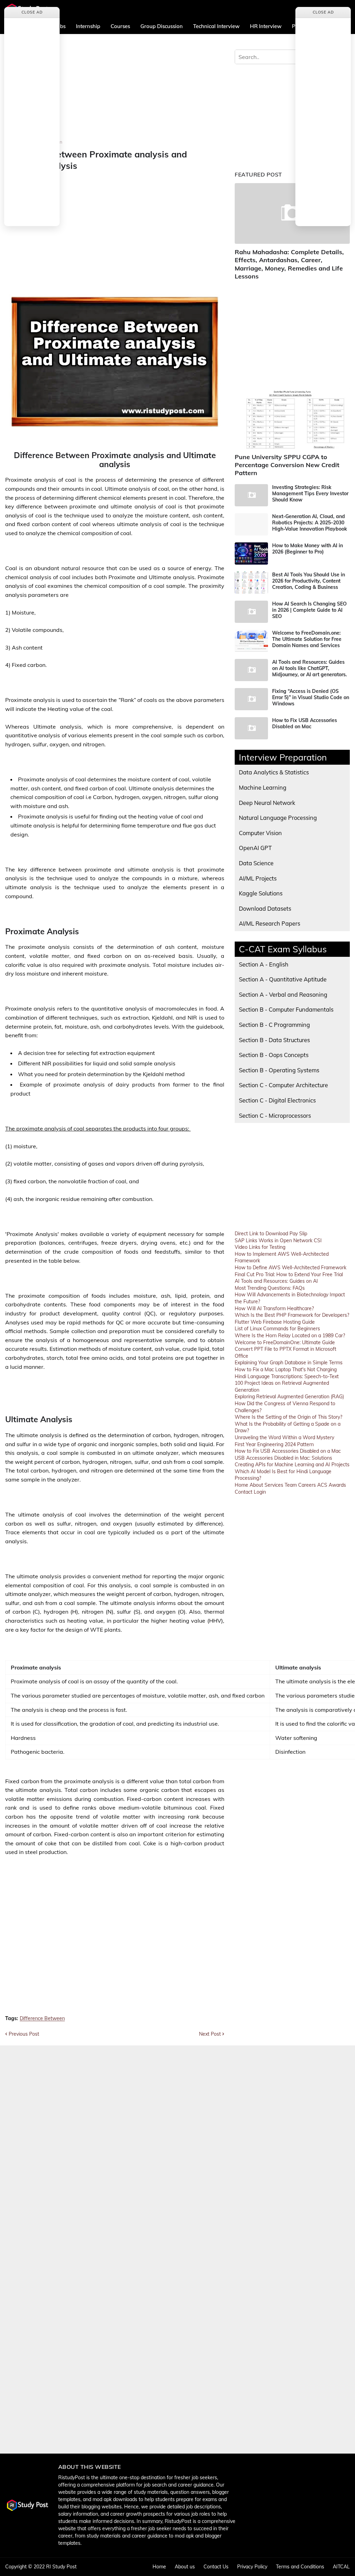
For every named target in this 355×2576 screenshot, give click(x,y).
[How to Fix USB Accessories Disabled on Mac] (251, 728)
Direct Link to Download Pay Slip (271, 1234)
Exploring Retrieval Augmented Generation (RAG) (289, 1397)
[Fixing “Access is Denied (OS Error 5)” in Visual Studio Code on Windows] (251, 699)
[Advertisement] (115, 91)
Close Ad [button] (32, 12)
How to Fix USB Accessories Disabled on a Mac (288, 1451)
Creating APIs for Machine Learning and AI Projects (292, 1465)
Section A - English (264, 964)
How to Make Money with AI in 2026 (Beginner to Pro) (308, 549)
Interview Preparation (283, 757)
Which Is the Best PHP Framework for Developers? (292, 1315)
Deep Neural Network (267, 803)
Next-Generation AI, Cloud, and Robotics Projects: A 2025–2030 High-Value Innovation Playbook (310, 523)
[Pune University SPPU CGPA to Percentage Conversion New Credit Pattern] (292, 418)
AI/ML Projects (258, 878)
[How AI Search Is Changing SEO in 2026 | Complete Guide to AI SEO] (251, 612)
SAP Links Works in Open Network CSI (278, 1240)
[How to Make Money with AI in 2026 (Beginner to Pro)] (251, 553)
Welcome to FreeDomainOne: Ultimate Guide (285, 1342)
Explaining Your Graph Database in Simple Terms (289, 1363)
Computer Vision (260, 833)
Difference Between (42, 2019)
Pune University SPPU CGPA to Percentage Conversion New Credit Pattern (287, 465)
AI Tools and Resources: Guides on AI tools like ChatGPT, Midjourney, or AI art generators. (310, 668)
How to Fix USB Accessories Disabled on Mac (305, 723)
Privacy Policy (252, 2567)
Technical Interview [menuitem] (216, 26)
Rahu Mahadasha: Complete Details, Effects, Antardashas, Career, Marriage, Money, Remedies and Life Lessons (289, 264)
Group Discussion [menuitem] (162, 26)
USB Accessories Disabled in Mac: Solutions (283, 1458)
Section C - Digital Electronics (277, 1100)
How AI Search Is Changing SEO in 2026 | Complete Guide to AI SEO (309, 610)
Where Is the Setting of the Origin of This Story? (288, 1417)
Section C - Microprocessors (275, 1115)
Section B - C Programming (274, 1025)
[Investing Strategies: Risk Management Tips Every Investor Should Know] (251, 495)
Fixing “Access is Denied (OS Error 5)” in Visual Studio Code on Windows (311, 697)
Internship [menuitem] (88, 26)
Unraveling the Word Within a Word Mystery (284, 1437)
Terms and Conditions (300, 2567)
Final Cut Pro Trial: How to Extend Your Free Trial (289, 1274)
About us (185, 2567)
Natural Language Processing (278, 818)
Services (274, 1485)
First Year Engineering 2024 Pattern (274, 1444)
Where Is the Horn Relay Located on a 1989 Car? (290, 1336)
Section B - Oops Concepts (274, 1055)
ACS (322, 1485)
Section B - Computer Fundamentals (286, 1009)
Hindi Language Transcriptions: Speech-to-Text (287, 1376)
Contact (244, 1492)
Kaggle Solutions (261, 893)
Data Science (256, 863)
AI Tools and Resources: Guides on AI (276, 1281)
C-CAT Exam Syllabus (283, 949)
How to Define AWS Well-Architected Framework (291, 1268)
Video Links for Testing (260, 1247)
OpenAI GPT (255, 848)
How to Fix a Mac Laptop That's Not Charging (286, 1369)
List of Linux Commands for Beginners (277, 1329)
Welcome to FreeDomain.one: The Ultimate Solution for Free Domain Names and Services (307, 639)
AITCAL (341, 2567)
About (256, 1485)
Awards (337, 1485)
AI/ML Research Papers (270, 923)
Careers (307, 1485)
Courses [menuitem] (120, 26)
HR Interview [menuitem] (266, 26)
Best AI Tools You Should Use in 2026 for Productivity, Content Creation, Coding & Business (309, 581)
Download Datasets (265, 908)
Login (260, 1492)
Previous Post (24, 2034)
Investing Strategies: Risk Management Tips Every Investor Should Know (310, 493)
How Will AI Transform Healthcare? (274, 1308)
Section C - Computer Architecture (283, 1085)
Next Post (210, 2034)
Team (291, 1485)
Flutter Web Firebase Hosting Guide (275, 1322)
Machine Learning (263, 787)
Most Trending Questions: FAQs (270, 1288)
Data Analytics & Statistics (274, 772)
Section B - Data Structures (274, 1040)
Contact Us (216, 2567)
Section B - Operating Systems (279, 1070)
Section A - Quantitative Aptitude (283, 979)
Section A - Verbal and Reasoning (283, 994)
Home (241, 1485)
